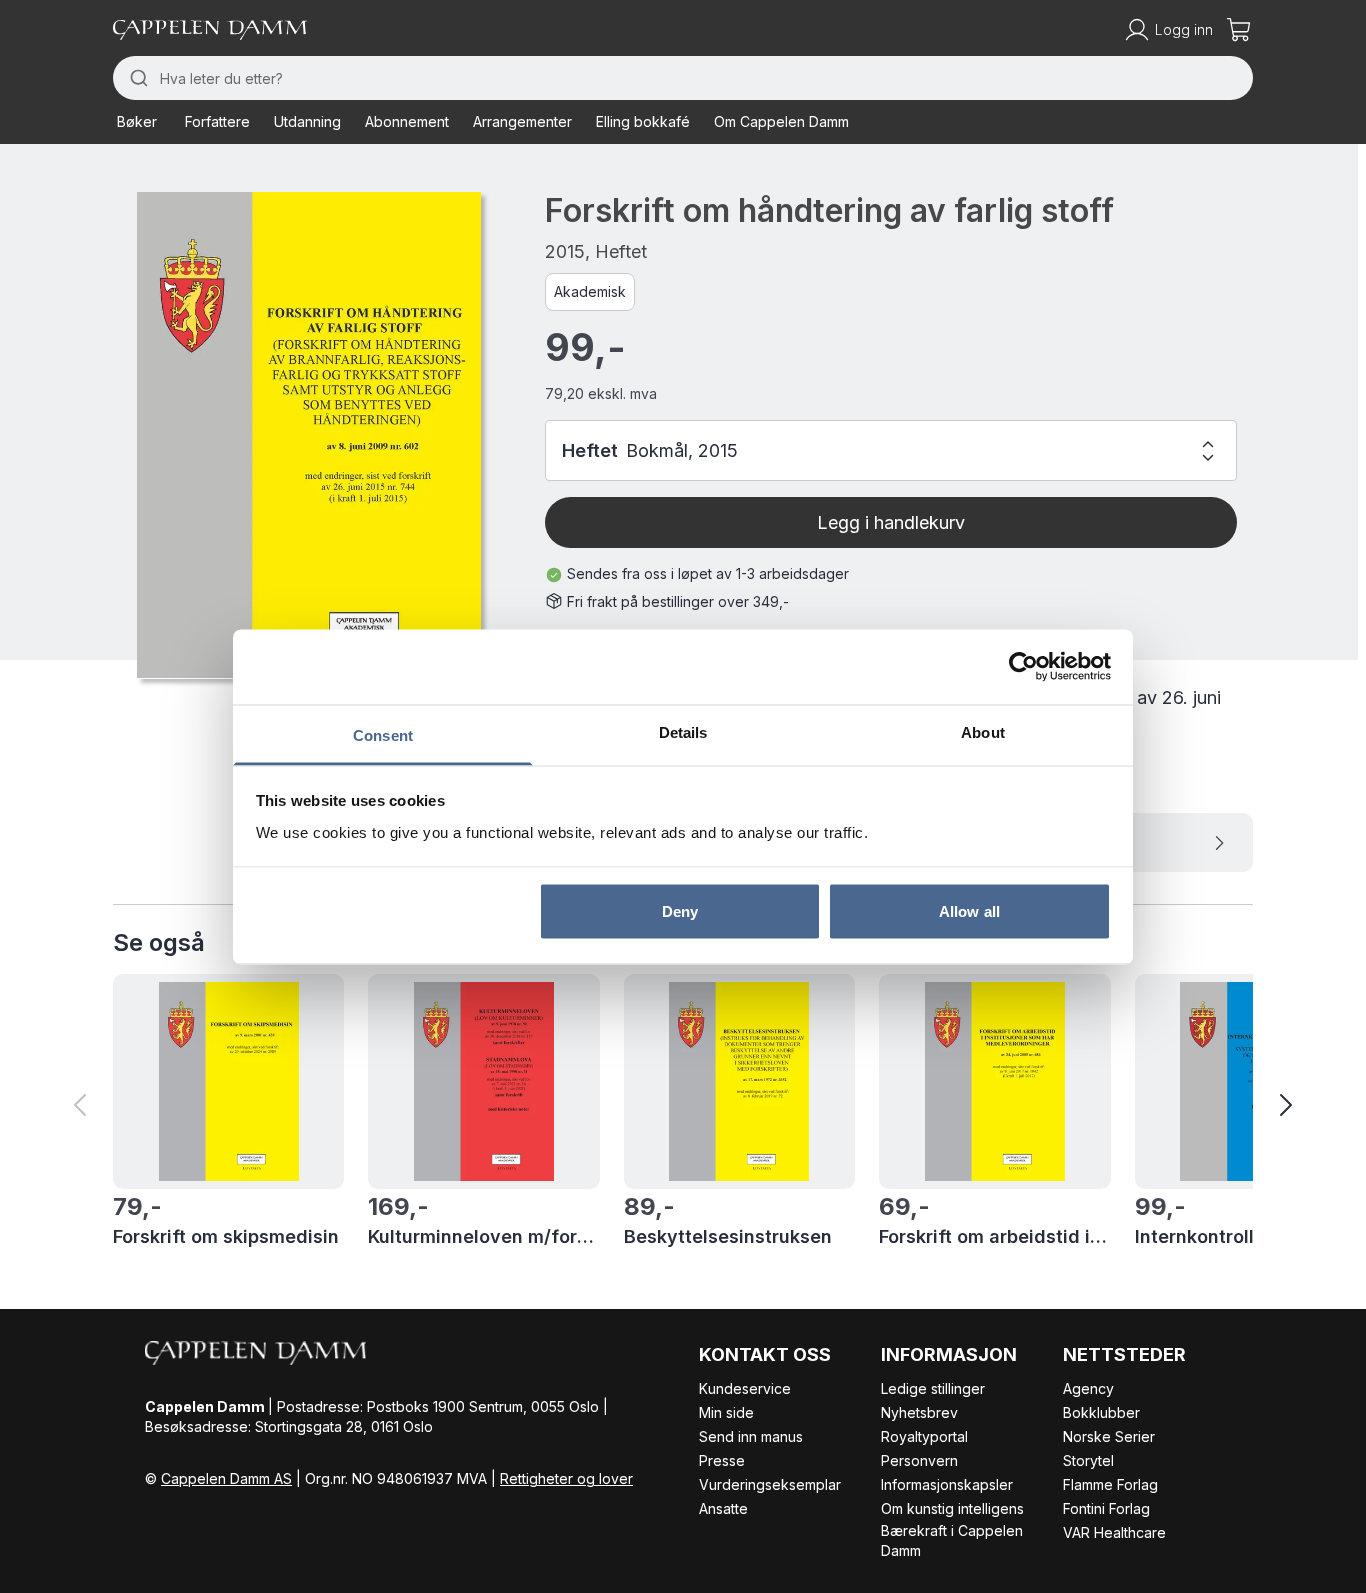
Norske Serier (1109, 1436)
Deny (680, 911)
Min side (726, 1412)
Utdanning (307, 121)
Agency (1088, 1388)
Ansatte (723, 1508)
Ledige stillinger (933, 1388)
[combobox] (683, 78)
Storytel (1088, 1460)
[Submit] (136, 78)
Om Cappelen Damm (781, 121)
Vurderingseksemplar (770, 1484)
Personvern (919, 1460)
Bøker (137, 121)
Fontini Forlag (1106, 1508)
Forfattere (217, 121)
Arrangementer (522, 121)
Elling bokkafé (643, 121)
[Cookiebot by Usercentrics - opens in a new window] (1023, 667)
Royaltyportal (924, 1436)
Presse (722, 1460)
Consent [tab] (383, 734)
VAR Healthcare (1114, 1532)
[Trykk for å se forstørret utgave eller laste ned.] (309, 435)
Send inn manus (751, 1436)
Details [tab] (683, 731)
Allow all (969, 911)
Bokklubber (1101, 1412)
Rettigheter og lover (566, 1478)
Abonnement (407, 121)
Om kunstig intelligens (952, 1508)
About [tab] (983, 731)
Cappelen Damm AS (226, 1478)
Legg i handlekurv (891, 522)
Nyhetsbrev (919, 1412)
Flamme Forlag (1110, 1484)
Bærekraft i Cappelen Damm (952, 1540)
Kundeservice (745, 1388)
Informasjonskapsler (947, 1484)
